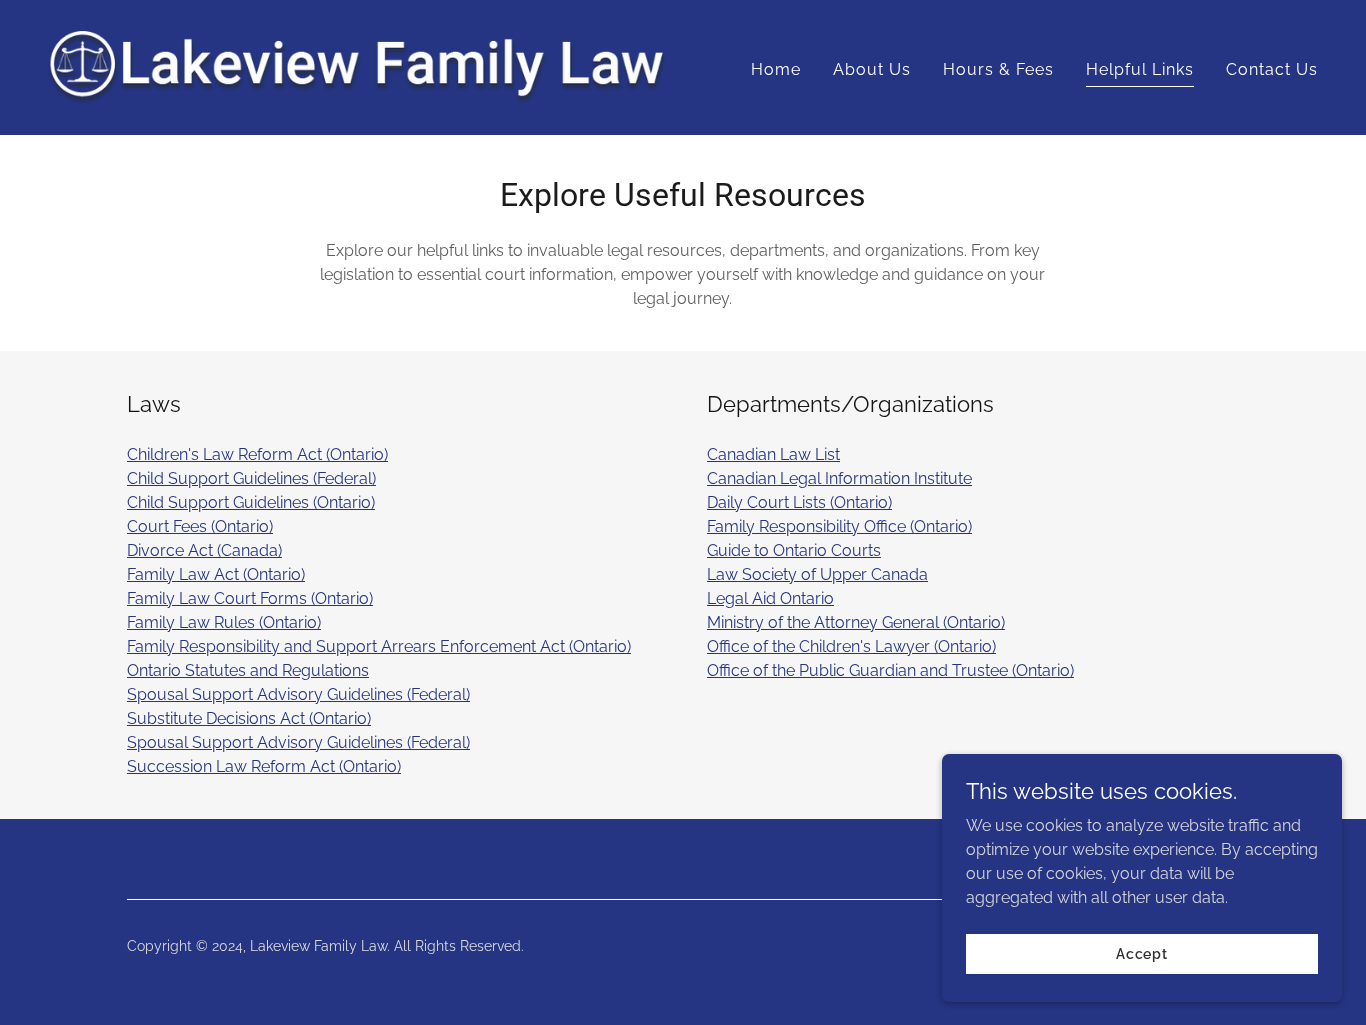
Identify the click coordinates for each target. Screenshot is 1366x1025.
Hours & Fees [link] (998, 69)
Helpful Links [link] (1140, 69)
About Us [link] (872, 69)
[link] (357, 66)
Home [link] (776, 69)
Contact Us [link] (1272, 69)
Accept (1142, 953)
